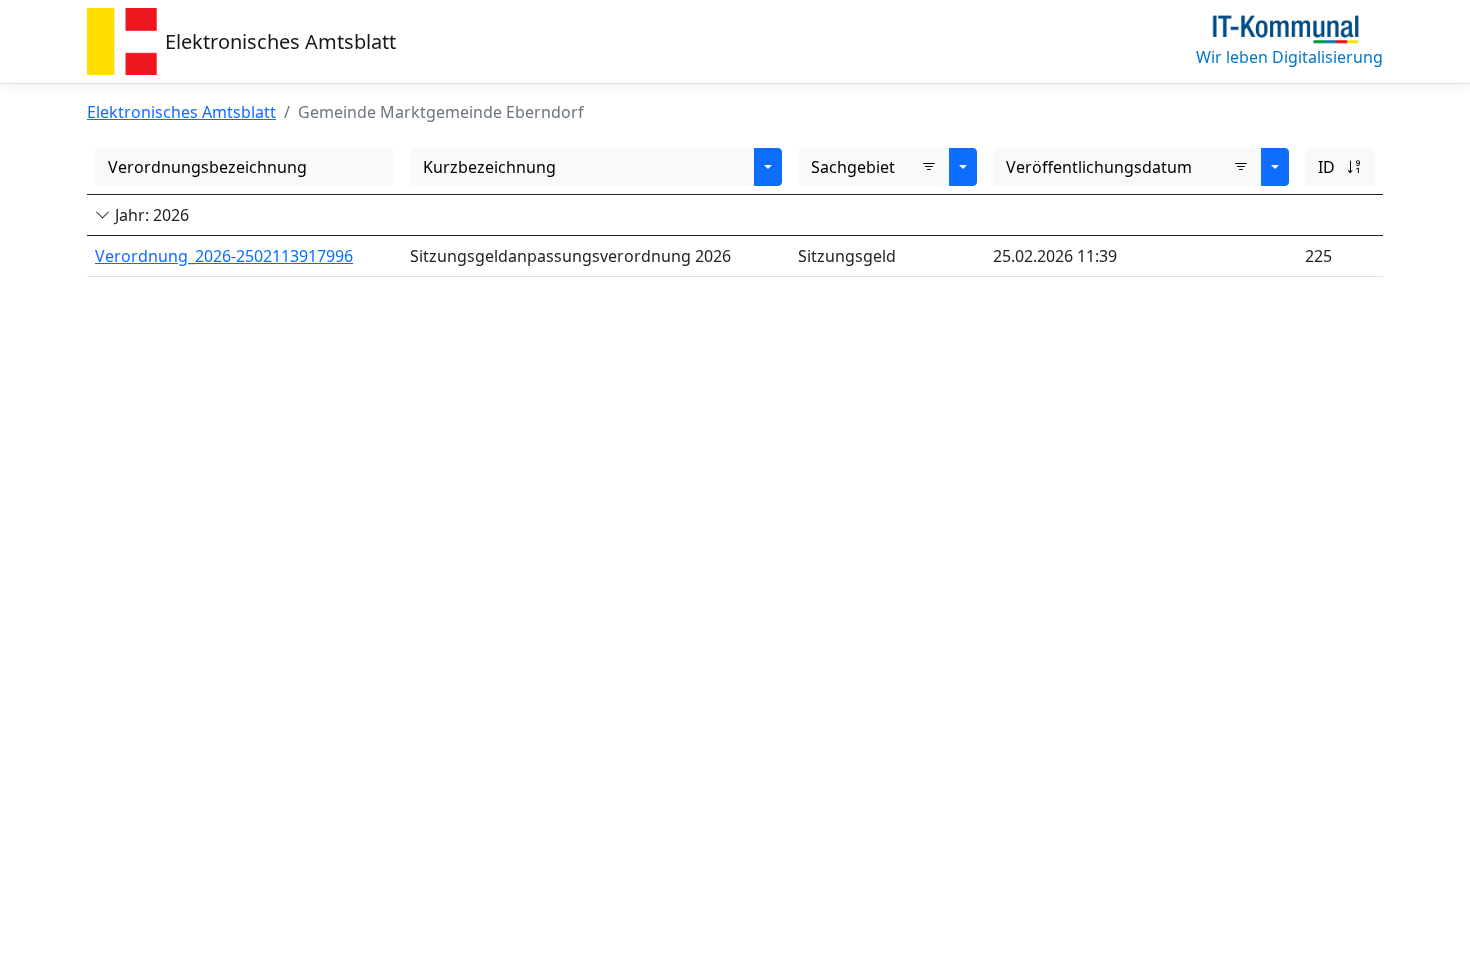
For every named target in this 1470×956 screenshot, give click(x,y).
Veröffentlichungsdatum (1099, 167)
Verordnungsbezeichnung (207, 167)
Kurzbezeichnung (489, 167)
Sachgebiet (853, 167)
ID (1326, 167)
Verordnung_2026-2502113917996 (224, 256)
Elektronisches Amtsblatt (280, 41)
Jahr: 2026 (150, 215)
